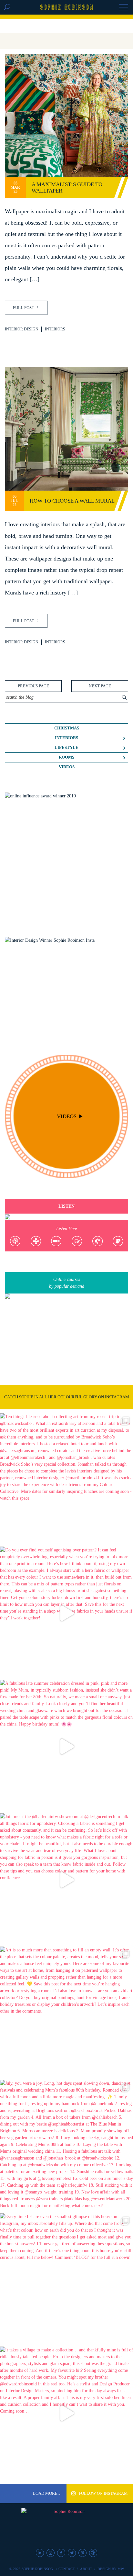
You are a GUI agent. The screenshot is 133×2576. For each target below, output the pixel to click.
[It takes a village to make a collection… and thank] (66, 2413)
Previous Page (33, 686)
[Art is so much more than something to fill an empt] (66, 2013)
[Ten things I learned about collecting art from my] (66, 1480)
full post (24, 308)
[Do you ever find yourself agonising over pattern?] (66, 1613)
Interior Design (22, 329)
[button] (124, 8)
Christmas (67, 728)
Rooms (66, 757)
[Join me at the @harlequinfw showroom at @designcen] (66, 1880)
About (86, 2569)
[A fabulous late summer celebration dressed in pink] (66, 1747)
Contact (67, 2569)
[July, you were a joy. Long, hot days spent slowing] (66, 2147)
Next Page (100, 686)
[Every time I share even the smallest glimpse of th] (66, 2280)
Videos (67, 767)
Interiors (55, 329)
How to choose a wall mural (72, 501)
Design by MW (111, 2569)
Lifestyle (66, 748)
